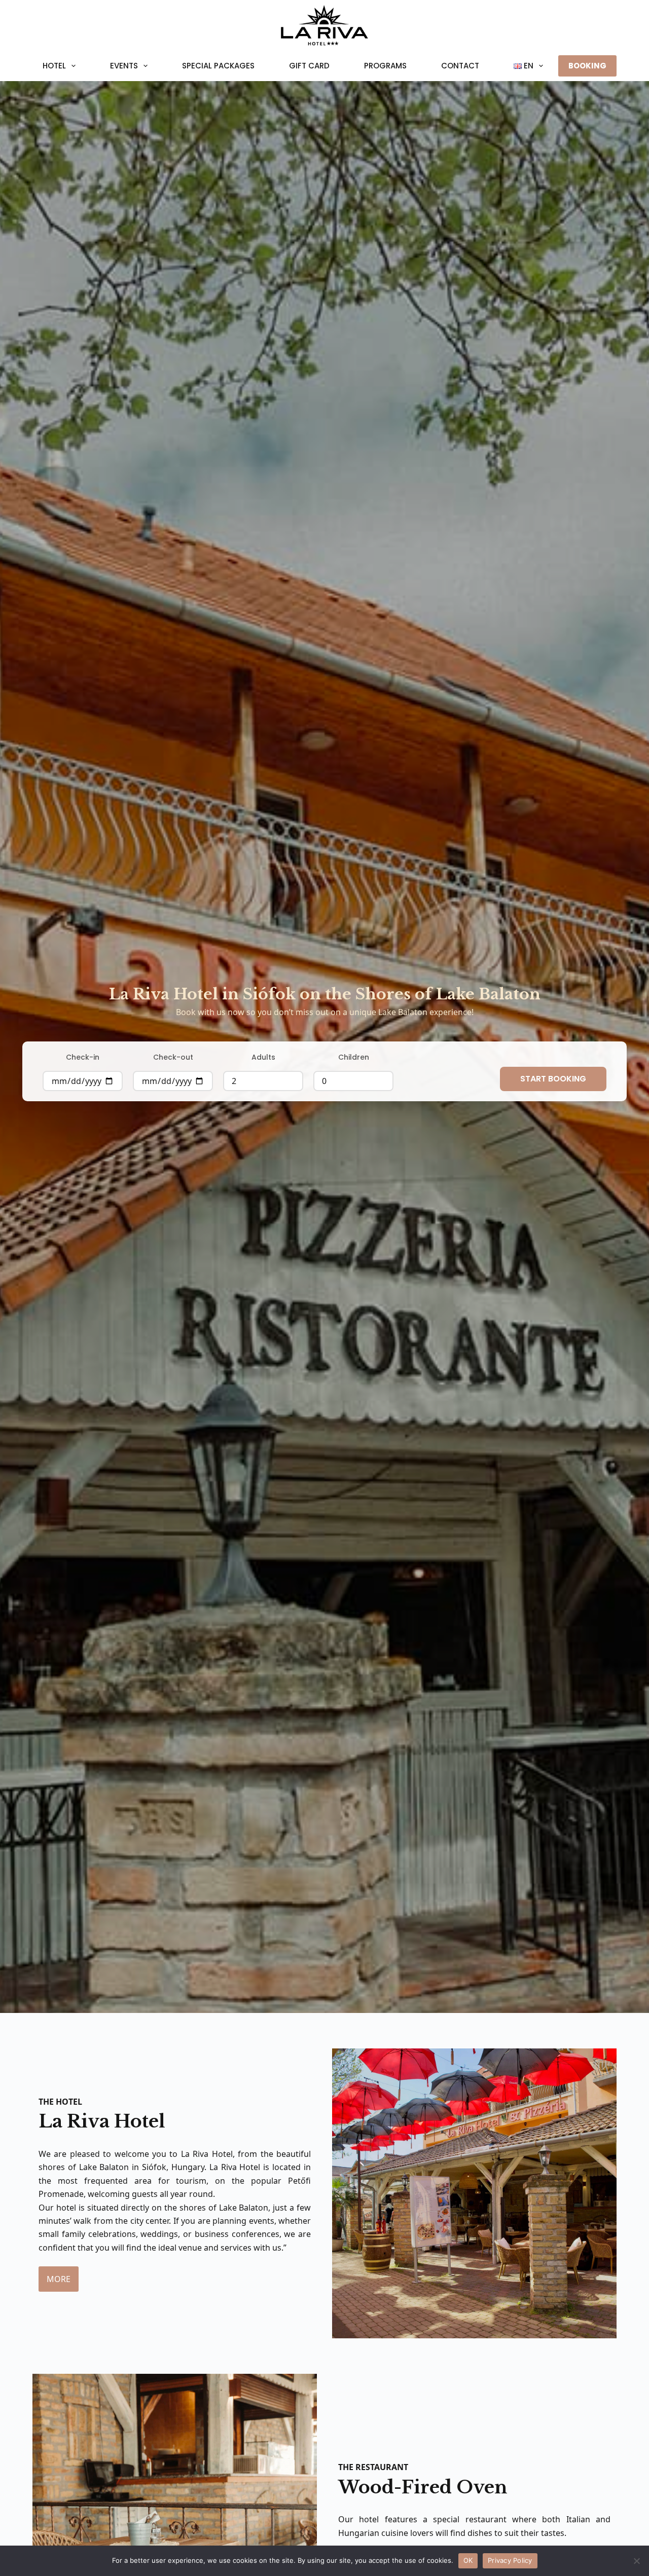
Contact (460, 66)
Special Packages (218, 66)
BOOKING (587, 66)
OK (468, 2560)
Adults (263, 1057)
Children (354, 1057)
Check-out (173, 1057)
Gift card (309, 66)
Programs (385, 66)
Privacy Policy (510, 2560)
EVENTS (124, 66)
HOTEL (54, 66)
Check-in (83, 1057)
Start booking (553, 1079)
